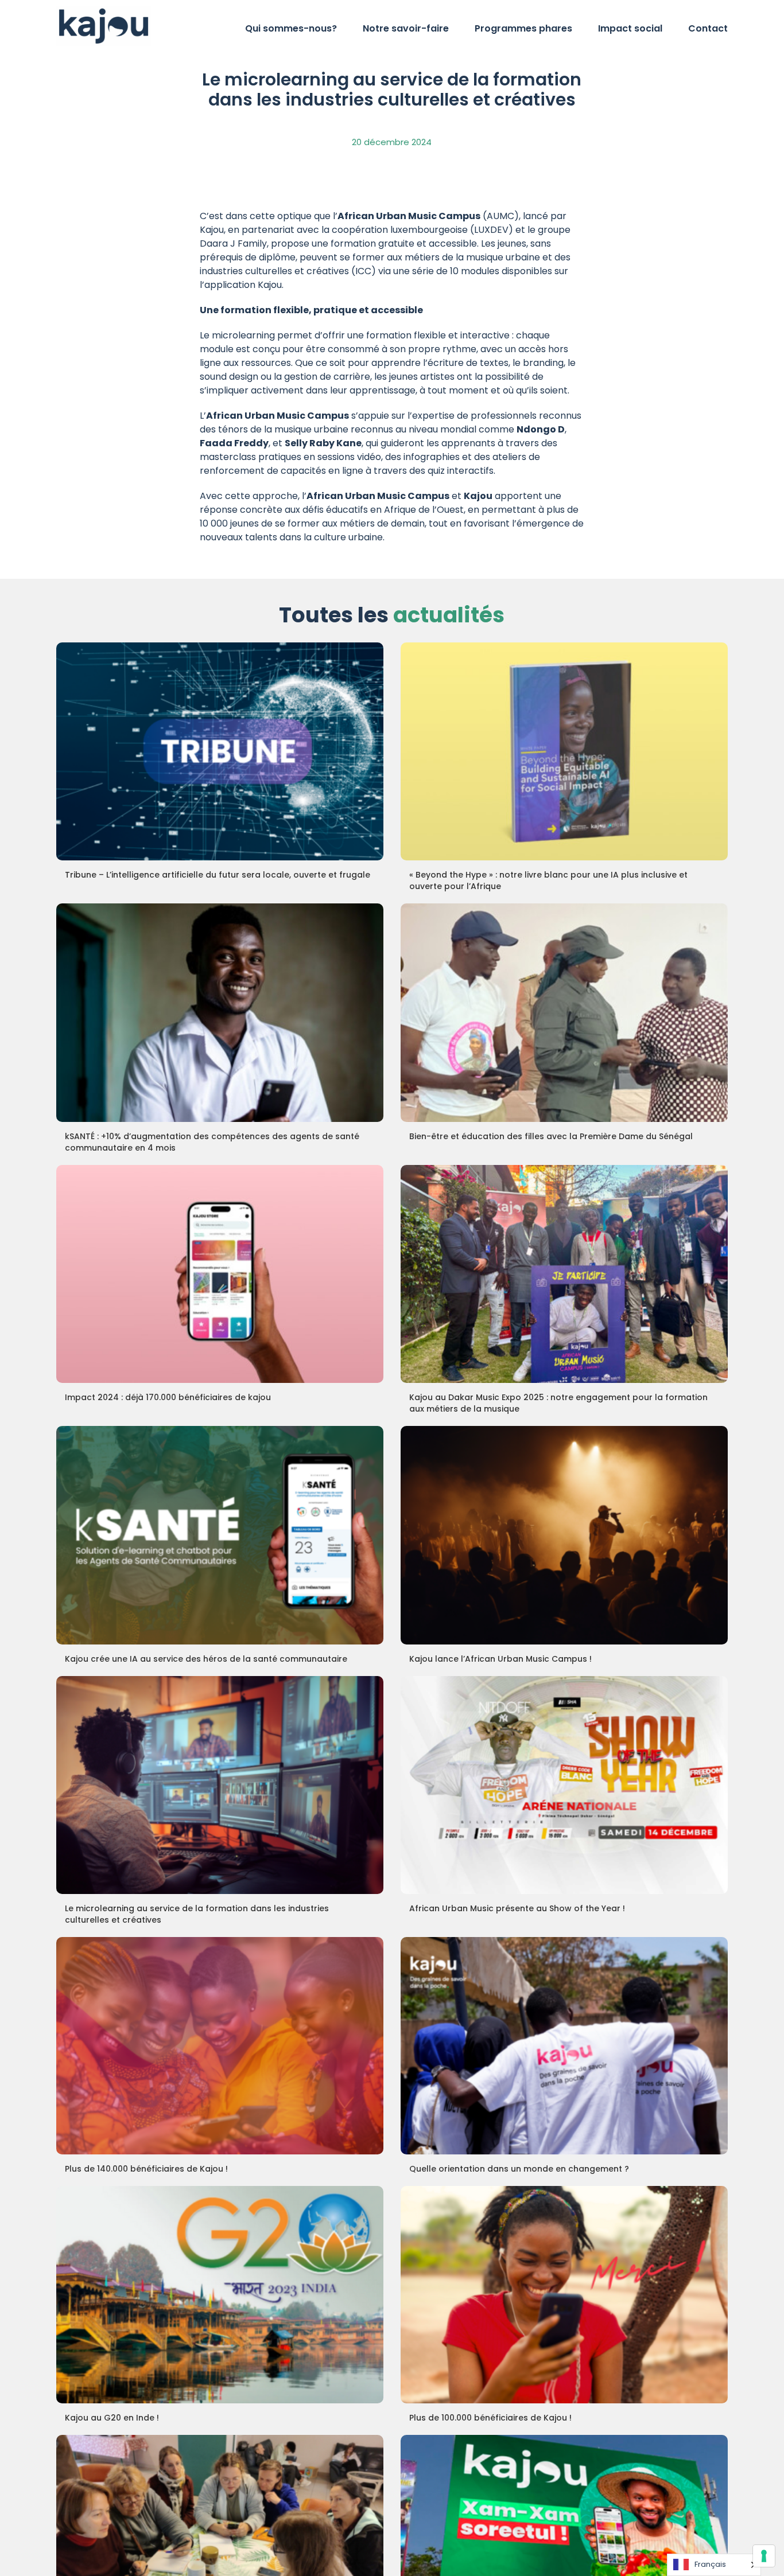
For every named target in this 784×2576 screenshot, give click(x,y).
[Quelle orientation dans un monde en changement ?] (564, 2046)
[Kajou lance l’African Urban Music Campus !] (564, 1535)
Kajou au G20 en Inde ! (112, 2418)
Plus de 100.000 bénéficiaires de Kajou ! (490, 2418)
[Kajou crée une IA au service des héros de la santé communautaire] (220, 1535)
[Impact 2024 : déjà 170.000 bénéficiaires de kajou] (220, 1274)
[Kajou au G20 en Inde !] (220, 2295)
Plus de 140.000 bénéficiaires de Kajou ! (146, 2169)
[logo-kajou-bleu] (104, 10)
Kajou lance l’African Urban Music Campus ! (500, 1659)
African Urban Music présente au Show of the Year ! (517, 1908)
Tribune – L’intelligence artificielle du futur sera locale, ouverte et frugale (218, 875)
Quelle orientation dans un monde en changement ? (519, 2169)
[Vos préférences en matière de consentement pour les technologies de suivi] (764, 2556)
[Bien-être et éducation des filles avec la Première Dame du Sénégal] (564, 1012)
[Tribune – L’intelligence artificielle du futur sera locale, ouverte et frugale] (220, 751)
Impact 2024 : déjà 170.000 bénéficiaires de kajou (168, 1397)
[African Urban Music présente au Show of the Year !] (564, 1785)
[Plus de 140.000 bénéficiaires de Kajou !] (220, 2046)
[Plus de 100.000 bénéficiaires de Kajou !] (564, 2295)
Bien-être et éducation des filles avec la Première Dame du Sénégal (551, 1136)
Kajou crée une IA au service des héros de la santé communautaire (206, 1659)
